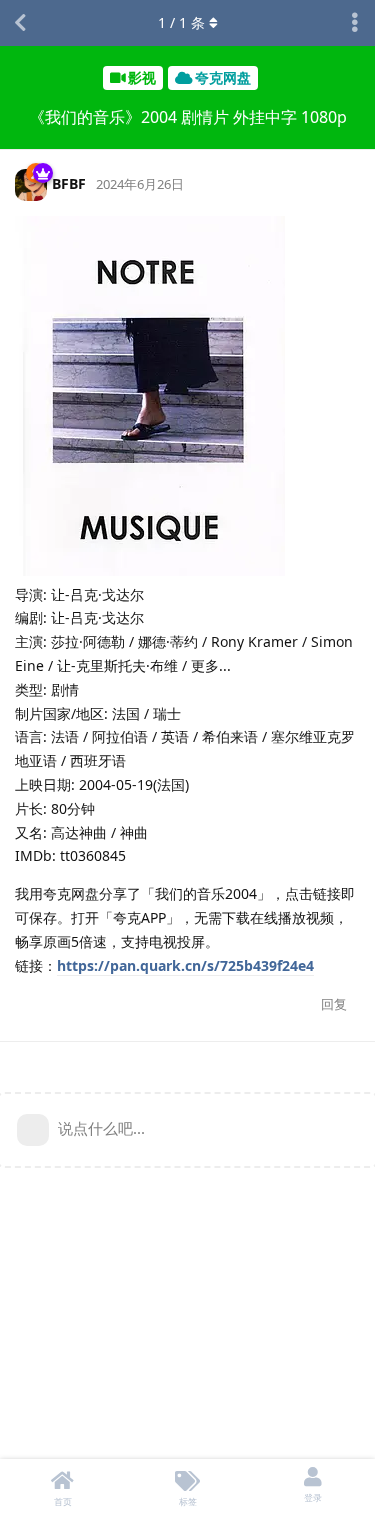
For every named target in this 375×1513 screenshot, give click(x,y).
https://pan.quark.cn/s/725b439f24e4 (185, 965)
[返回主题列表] (20, 23)
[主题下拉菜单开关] (355, 23)
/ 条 (181, 22)
